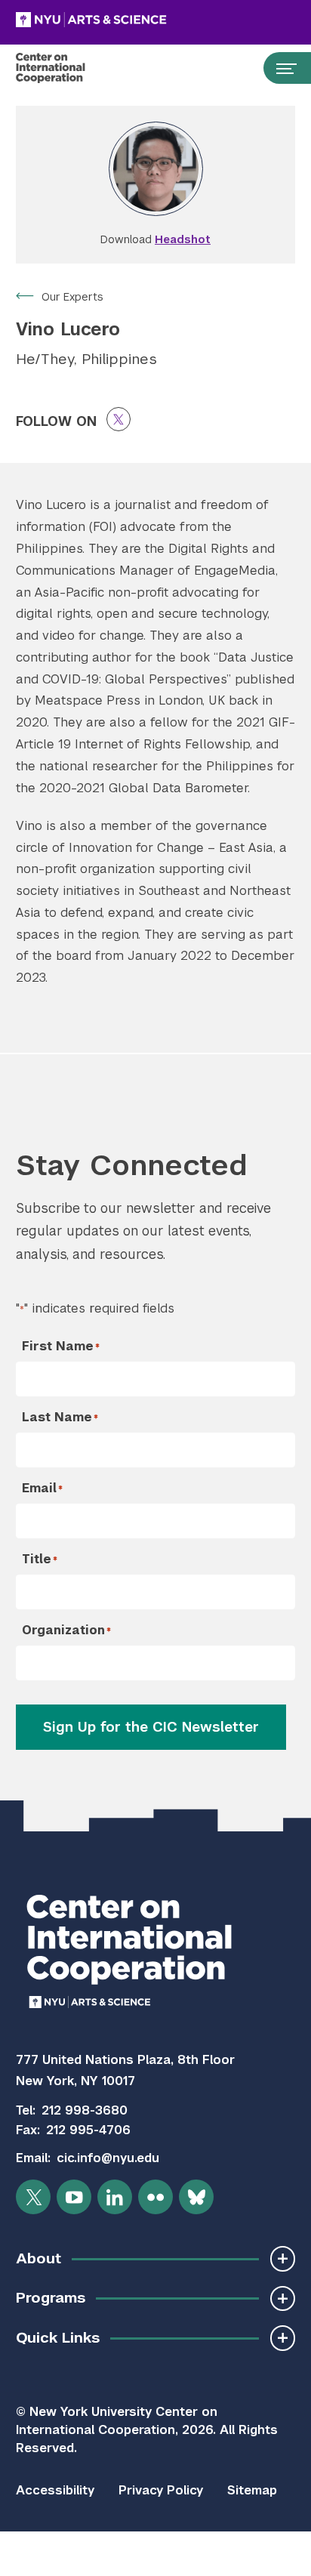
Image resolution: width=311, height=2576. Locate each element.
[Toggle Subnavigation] (283, 2258)
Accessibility (55, 2490)
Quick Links (58, 2338)
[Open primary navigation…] (279, 68)
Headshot (183, 239)
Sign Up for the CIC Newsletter (151, 1727)
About (38, 2258)
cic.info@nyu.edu (108, 2158)
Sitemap (252, 2490)
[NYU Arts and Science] (129, 20)
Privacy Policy (161, 2490)
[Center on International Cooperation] (66, 68)
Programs (51, 2298)
